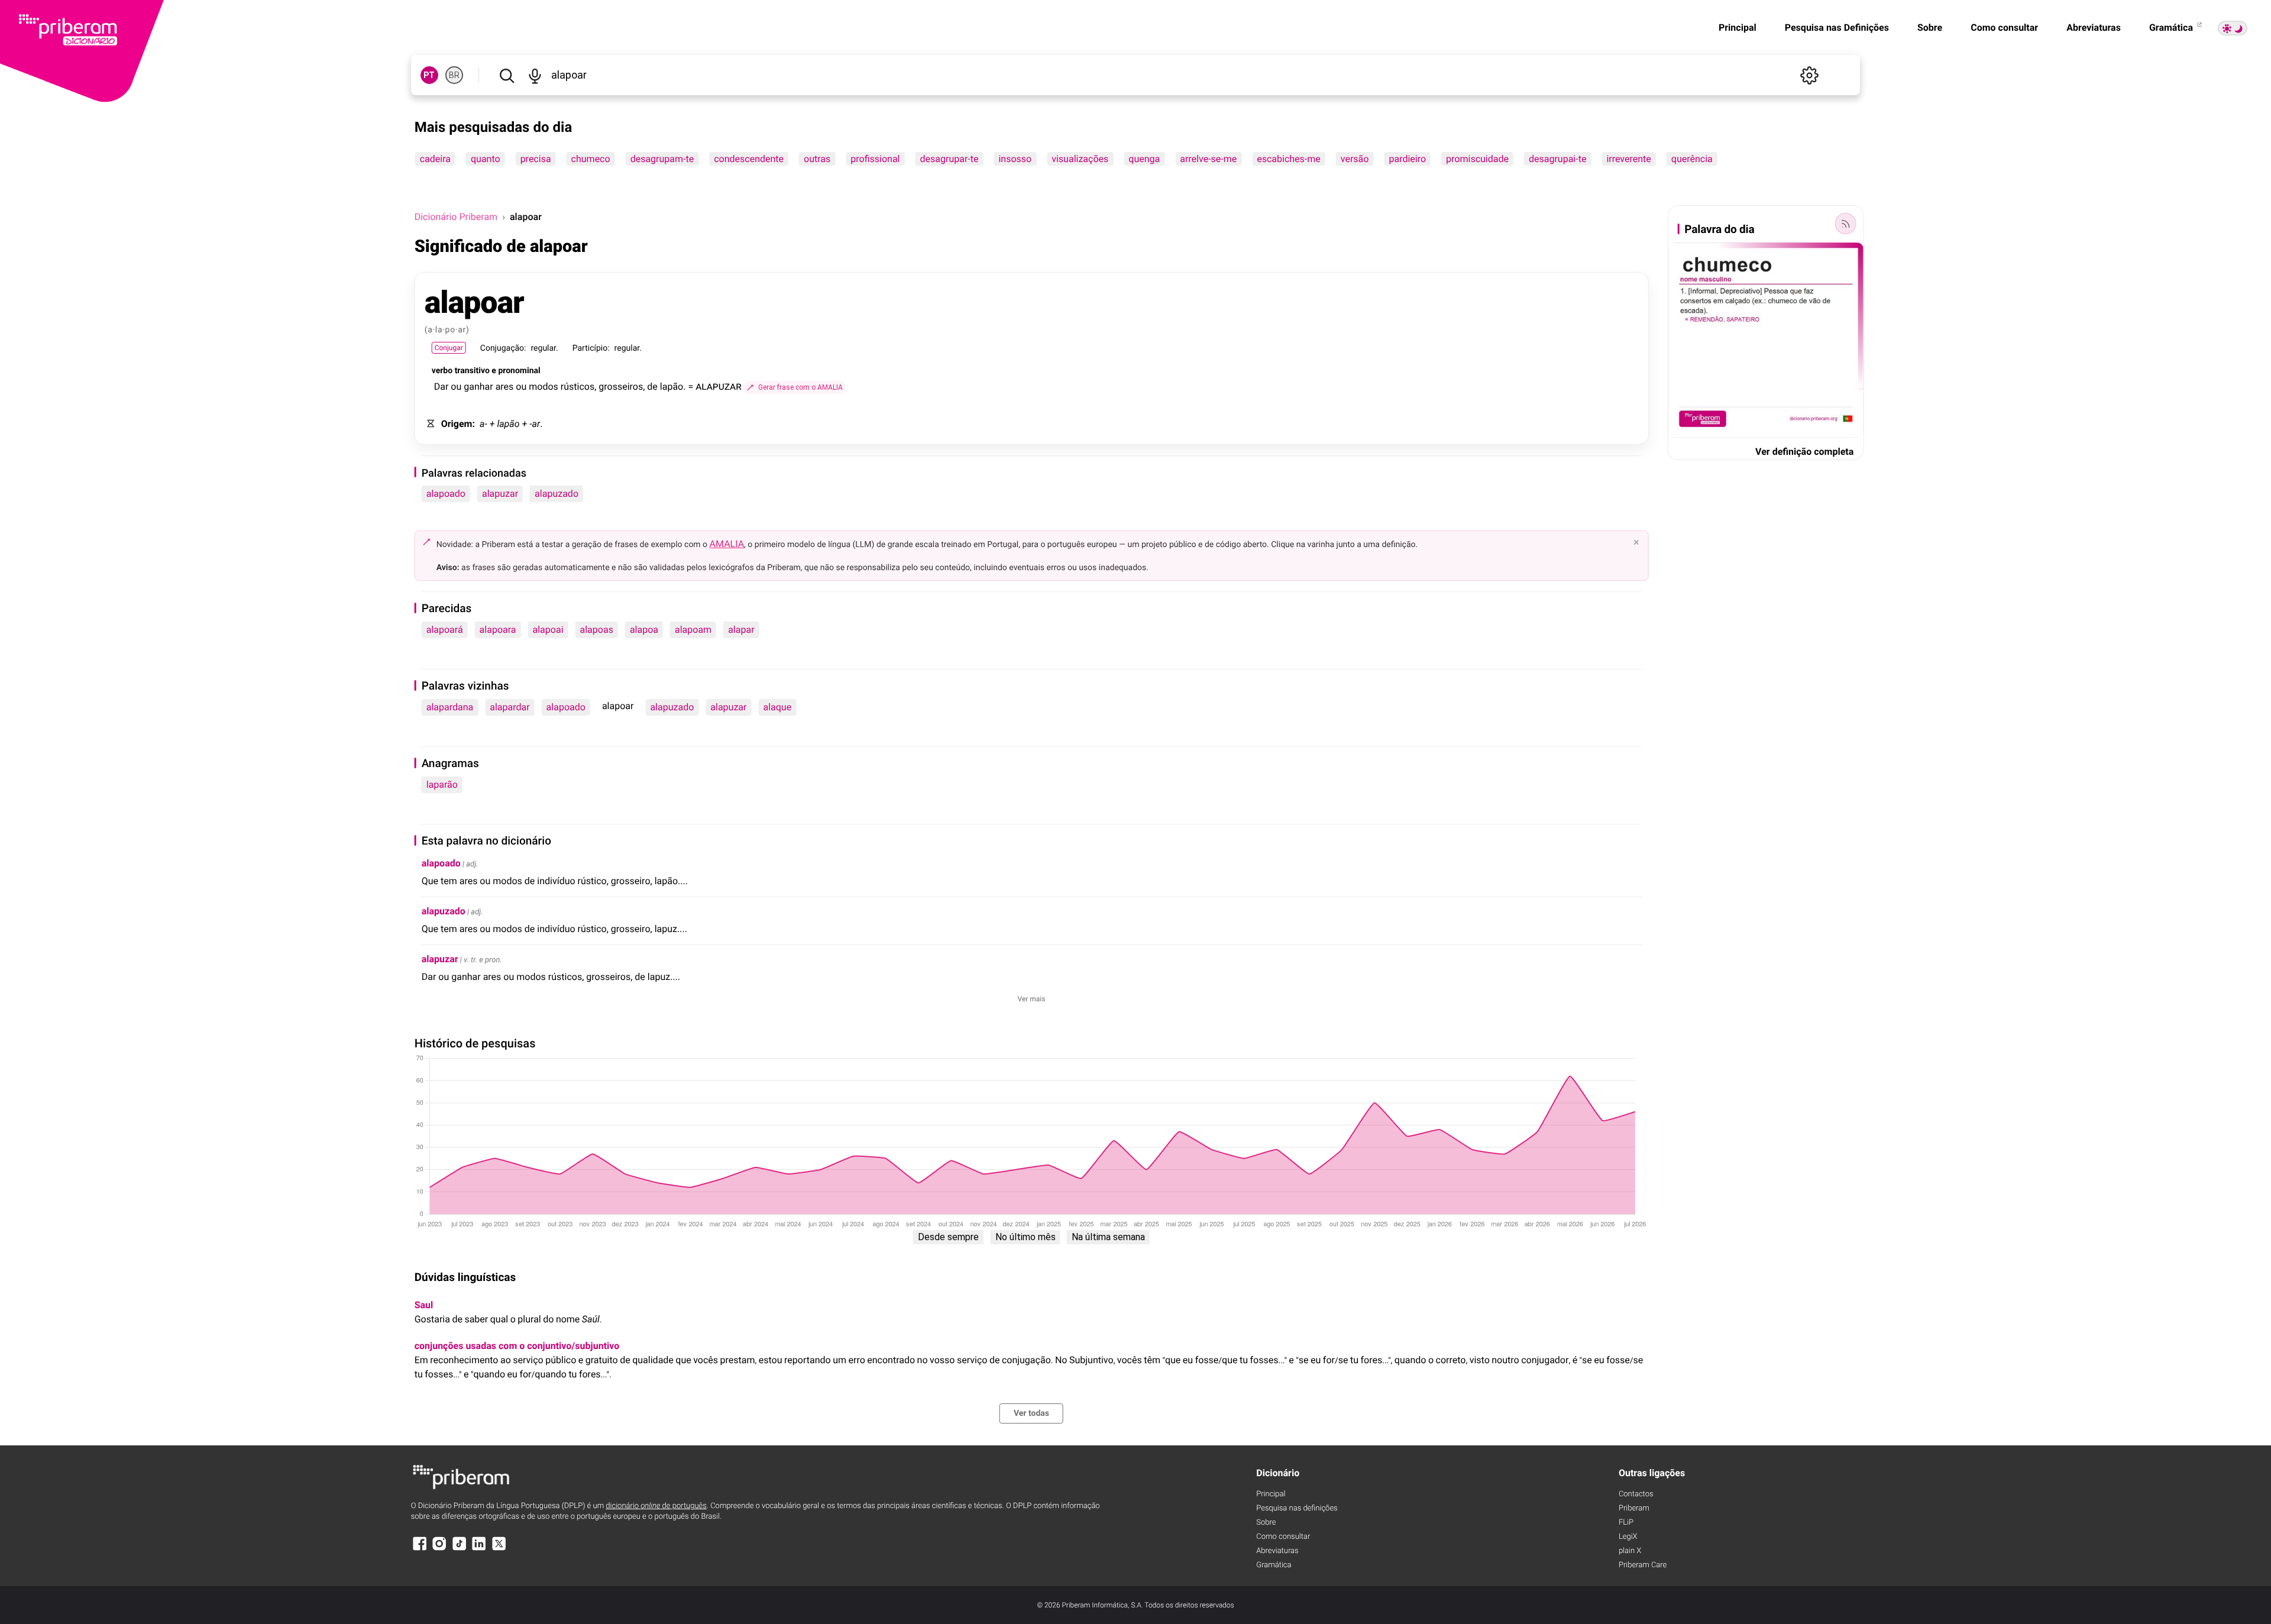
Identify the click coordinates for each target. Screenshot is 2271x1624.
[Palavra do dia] (1845, 224)
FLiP (1626, 1523)
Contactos (1636, 1494)
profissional (875, 159)
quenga (1144, 159)
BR (454, 75)
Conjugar (449, 348)
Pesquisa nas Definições (1837, 28)
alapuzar (500, 494)
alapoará (445, 630)
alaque (777, 707)
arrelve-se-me (1208, 159)
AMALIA (727, 544)
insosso (1015, 159)
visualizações (1080, 159)
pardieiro (1407, 159)
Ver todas (1031, 1413)
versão (1355, 159)
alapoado (446, 494)
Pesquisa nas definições (1297, 1508)
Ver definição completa (1804, 452)
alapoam (693, 630)
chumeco (591, 159)
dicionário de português (656, 1506)
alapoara (498, 630)
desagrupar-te (950, 159)
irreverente (1628, 159)
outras (817, 159)
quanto (486, 159)
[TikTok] (460, 1549)
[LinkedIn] (479, 1549)
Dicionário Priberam (456, 217)
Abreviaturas (2094, 28)
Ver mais (1032, 999)
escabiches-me (1289, 159)
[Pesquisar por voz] (535, 75)
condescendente (749, 159)
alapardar (509, 707)
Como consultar (2004, 28)
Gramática (2172, 28)
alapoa (644, 630)
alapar (741, 630)
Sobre (1930, 28)
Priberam (1634, 1508)
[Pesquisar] (507, 75)
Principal (1738, 28)
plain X (1630, 1551)
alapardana (450, 707)
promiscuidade (1477, 159)
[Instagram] (439, 1549)
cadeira (435, 159)
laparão (442, 784)
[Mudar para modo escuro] (2233, 28)
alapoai (548, 630)
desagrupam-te (662, 159)
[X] (499, 1549)
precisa (536, 159)
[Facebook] (420, 1549)
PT (429, 75)
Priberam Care (1643, 1565)
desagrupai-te (1557, 159)
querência (1692, 159)
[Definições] (1809, 75)
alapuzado (557, 494)
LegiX (1628, 1537)
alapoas (597, 630)
